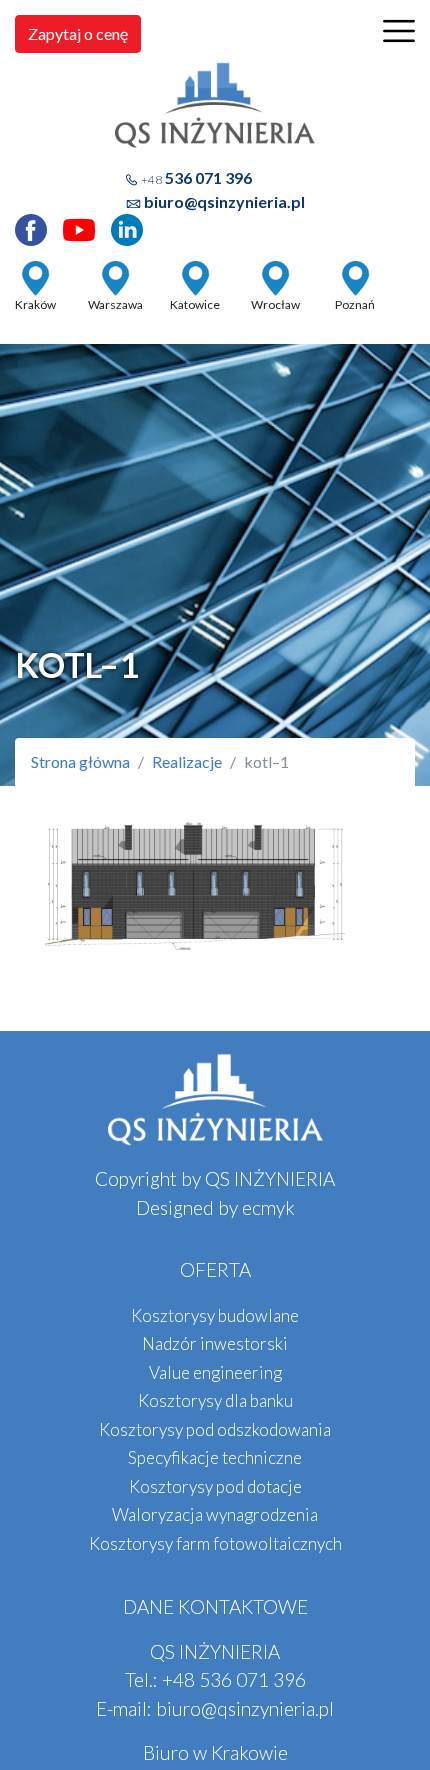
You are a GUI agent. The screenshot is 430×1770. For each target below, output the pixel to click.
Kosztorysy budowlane (215, 1315)
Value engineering (215, 1372)
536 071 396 (196, 177)
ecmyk (268, 1207)
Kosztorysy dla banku (215, 1400)
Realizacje (187, 761)
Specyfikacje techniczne (215, 1457)
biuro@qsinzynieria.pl (224, 201)
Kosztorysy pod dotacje (215, 1486)
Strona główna (80, 761)
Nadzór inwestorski (215, 1343)
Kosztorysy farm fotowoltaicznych (215, 1543)
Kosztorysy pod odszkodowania (215, 1429)
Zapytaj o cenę (78, 33)
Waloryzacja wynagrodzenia (215, 1514)
